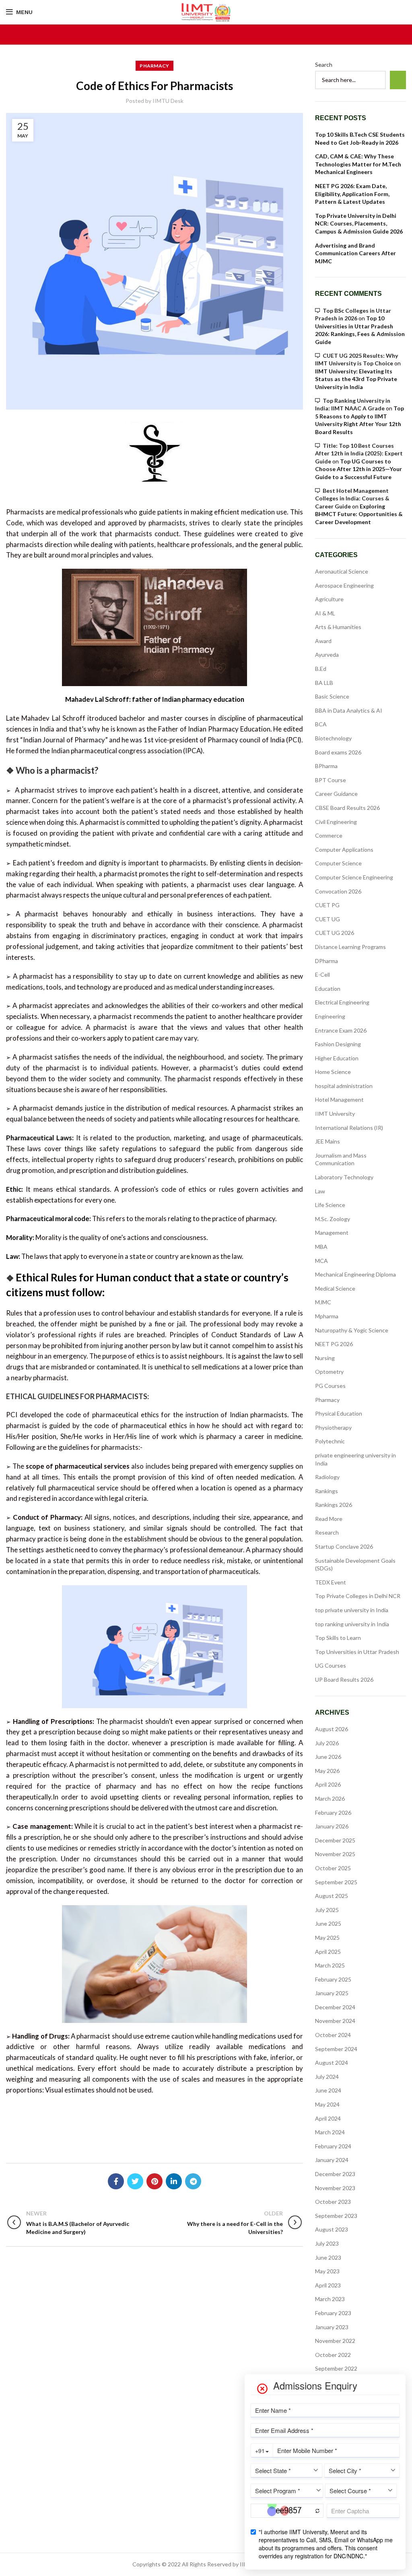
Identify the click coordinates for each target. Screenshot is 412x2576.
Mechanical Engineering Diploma (355, 1274)
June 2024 (328, 2090)
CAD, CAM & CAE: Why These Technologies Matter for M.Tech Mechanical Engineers (358, 164)
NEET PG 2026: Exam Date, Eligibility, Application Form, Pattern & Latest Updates (352, 194)
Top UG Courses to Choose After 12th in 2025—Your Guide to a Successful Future (358, 469)
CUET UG (328, 919)
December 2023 (335, 2174)
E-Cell (322, 974)
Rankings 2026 (334, 1505)
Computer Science (338, 863)
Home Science (333, 1072)
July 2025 (327, 1910)
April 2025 (328, 1952)
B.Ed (321, 669)
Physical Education (339, 1413)
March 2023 (330, 2299)
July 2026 (327, 1743)
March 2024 (330, 2132)
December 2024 (335, 2007)
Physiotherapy (333, 1427)
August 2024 (332, 2063)
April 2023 (328, 2285)
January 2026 (332, 1826)
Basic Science (332, 696)
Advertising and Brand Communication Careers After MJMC (355, 253)
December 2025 (335, 1840)
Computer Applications (344, 849)
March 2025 (330, 1965)
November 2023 (335, 2188)
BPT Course (331, 780)
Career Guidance (336, 794)
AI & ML (325, 613)
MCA (321, 1261)
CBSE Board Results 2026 (347, 808)
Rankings (327, 1491)
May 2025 (327, 1938)
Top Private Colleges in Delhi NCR (358, 1596)
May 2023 (327, 2271)
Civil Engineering (336, 822)
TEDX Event (331, 1582)
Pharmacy (154, 66)
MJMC (323, 1302)
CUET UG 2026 (335, 933)
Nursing (325, 1358)
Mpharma (327, 1316)
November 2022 (335, 2341)
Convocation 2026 (338, 891)
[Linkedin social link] (174, 2181)
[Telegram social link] (193, 2181)
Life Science (330, 1205)
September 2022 (336, 2368)
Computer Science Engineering (354, 877)
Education (328, 989)
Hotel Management (339, 1099)
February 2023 (333, 2313)
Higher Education (337, 1058)
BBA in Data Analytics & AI (349, 710)
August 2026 (332, 1729)
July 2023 (327, 2243)
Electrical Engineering (342, 1002)
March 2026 (330, 1798)
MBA (321, 1247)
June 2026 (328, 1757)
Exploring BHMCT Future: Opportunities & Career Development (359, 514)
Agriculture (329, 599)
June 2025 (328, 1923)
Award (323, 641)
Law (320, 1191)
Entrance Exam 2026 (341, 1030)
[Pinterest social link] (154, 2181)
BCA (321, 724)
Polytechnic (330, 1441)
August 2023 (332, 2229)
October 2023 (333, 2202)
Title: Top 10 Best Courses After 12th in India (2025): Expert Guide (359, 453)
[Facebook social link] (116, 2181)
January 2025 (332, 1993)
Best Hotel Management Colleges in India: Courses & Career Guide (352, 498)
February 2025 (333, 1979)
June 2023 (328, 2257)
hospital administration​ (344, 1086)
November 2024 (335, 2021)
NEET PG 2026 (334, 1344)
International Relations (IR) (349, 1128)
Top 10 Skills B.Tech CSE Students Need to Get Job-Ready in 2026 (360, 138)
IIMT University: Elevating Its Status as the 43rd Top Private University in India (356, 379)
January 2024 (332, 2160)
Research (327, 1532)
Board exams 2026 (338, 752)
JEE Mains (328, 1141)
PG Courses (330, 1386)
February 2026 (333, 1813)
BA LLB (324, 683)
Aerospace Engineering (344, 585)
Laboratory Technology (344, 1177)
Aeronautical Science (342, 571)
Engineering (330, 1016)
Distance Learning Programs (350, 947)
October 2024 (333, 2035)
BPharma (326, 766)
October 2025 (333, 1868)
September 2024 (336, 2049)
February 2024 (333, 2146)
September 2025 (336, 1882)
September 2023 (336, 2216)
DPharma (327, 961)
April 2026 (328, 1784)
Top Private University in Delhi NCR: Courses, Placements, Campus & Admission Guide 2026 (359, 223)
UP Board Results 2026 (344, 1679)
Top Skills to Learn (338, 1638)
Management (332, 1233)
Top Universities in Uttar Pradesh (357, 1652)
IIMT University (335, 1114)
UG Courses (331, 1665)
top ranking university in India (352, 1624)
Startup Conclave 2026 (344, 1546)
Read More (329, 1519)
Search (324, 65)
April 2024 (328, 2118)
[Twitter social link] (135, 2181)
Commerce (329, 835)
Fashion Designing (338, 1044)
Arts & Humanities (338, 627)
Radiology (327, 1477)
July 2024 (327, 2077)
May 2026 (327, 1771)
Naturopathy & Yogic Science (352, 1330)
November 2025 (335, 1854)
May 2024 (327, 2104)
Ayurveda (327, 655)
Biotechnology (333, 738)
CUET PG (327, 905)
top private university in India (352, 1610)
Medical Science (335, 1288)
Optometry (329, 1372)
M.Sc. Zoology (333, 1219)
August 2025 (332, 1896)
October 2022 (333, 2355)
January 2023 (332, 2327)
